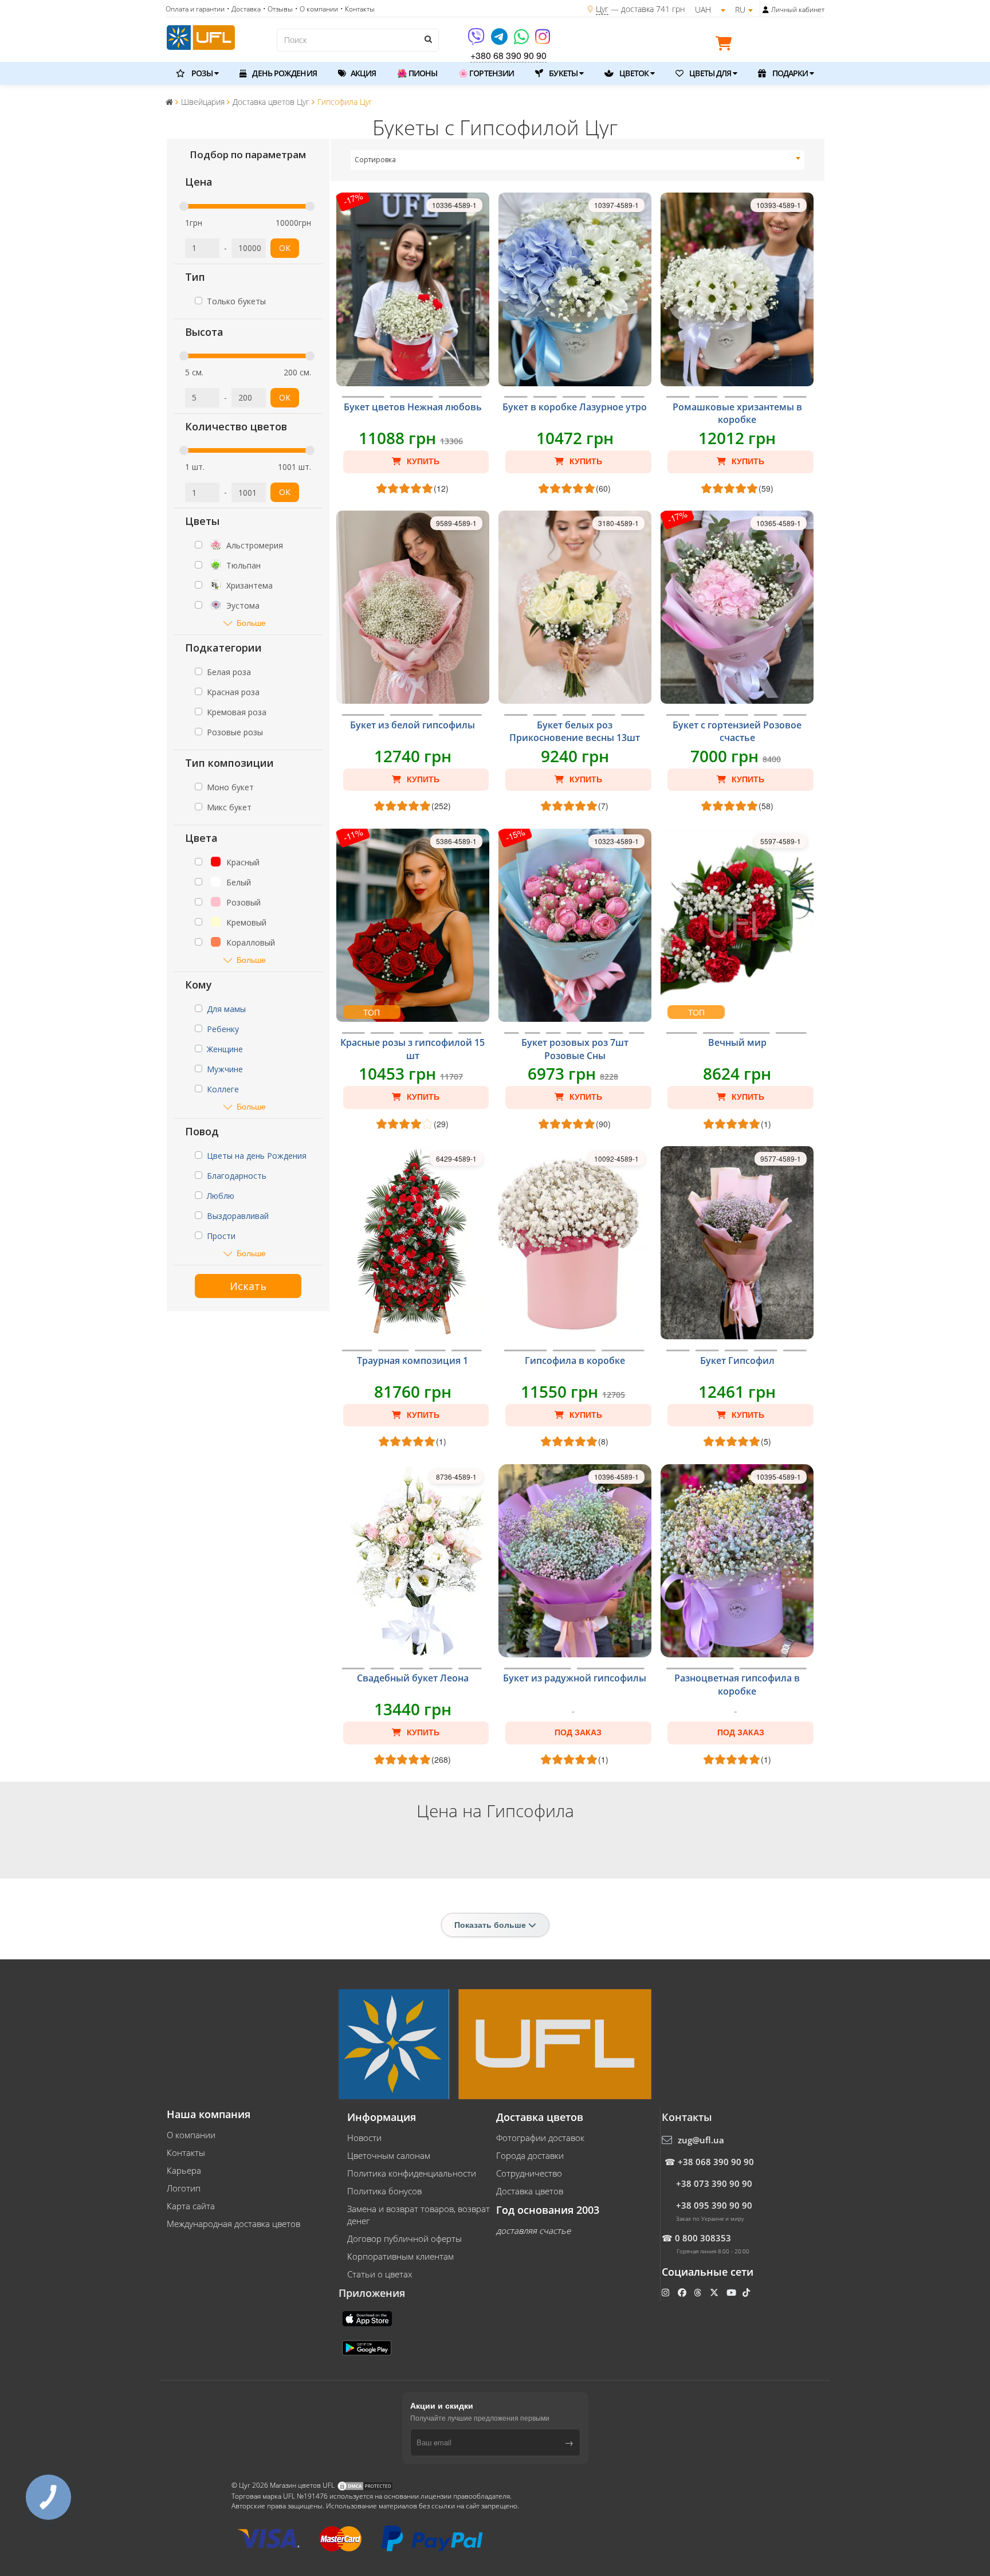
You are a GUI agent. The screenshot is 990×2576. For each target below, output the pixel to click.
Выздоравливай (238, 1216)
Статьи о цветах (380, 2274)
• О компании (317, 9)
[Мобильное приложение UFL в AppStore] (368, 2318)
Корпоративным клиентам (400, 2256)
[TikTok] (747, 2292)
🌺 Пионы (417, 73)
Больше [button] (251, 623)
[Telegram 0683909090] (500, 40)
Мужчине (225, 1069)
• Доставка (244, 9)
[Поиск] (427, 39)
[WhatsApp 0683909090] (522, 40)
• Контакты (357, 9)
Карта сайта (191, 2206)
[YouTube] (732, 2292)
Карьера (184, 2170)
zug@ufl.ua (701, 2140)
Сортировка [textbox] (375, 160)
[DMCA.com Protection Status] (365, 2485)
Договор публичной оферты (404, 2238)
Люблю (221, 1196)
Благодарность (237, 1176)
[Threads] (699, 2292)
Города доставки (530, 2155)
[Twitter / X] (715, 2292)
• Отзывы (278, 9)
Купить (422, 461)
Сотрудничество (529, 2173)
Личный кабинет (798, 9)
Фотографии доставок (540, 2138)
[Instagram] (543, 40)
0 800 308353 (703, 2238)
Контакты (186, 2152)
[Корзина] (726, 45)
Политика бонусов (384, 2191)
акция (363, 73)
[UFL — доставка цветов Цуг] (201, 36)
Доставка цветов (530, 2191)
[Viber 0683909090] (477, 40)
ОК (285, 248)
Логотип (184, 2188)
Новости (364, 2138)
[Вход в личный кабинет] (766, 10)
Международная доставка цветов (233, 2224)
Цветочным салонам (389, 2155)
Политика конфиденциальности (412, 2173)
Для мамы (226, 1009)
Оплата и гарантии (195, 9)
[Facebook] (683, 2292)
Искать (248, 1286)
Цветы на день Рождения (257, 1156)
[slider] (184, 206)
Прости (221, 1236)
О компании (191, 2135)
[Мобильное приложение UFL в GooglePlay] (368, 2347)
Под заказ (578, 1732)
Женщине (225, 1049)
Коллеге (223, 1089)
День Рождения (283, 73)
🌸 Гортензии (486, 73)
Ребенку (223, 1029)
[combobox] (578, 160)
